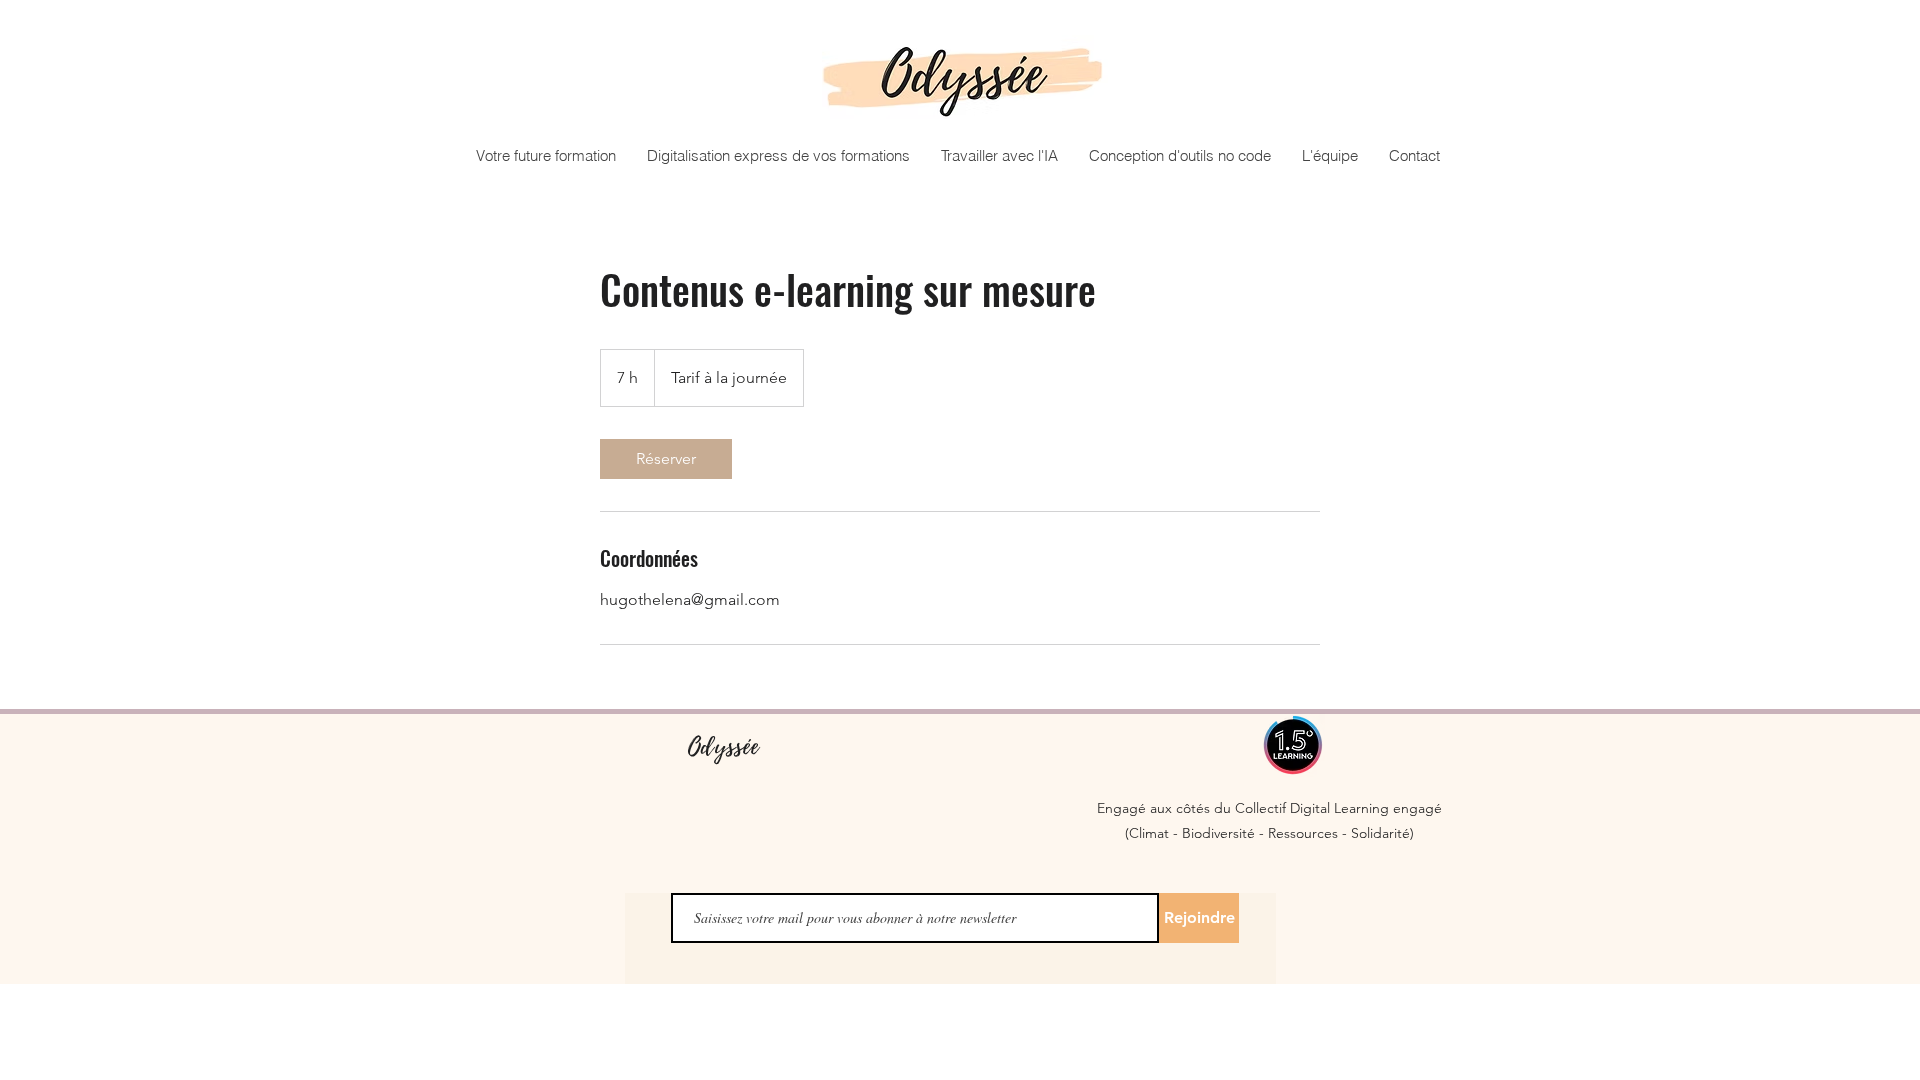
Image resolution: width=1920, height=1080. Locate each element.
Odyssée (723, 746)
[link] (666, 459)
